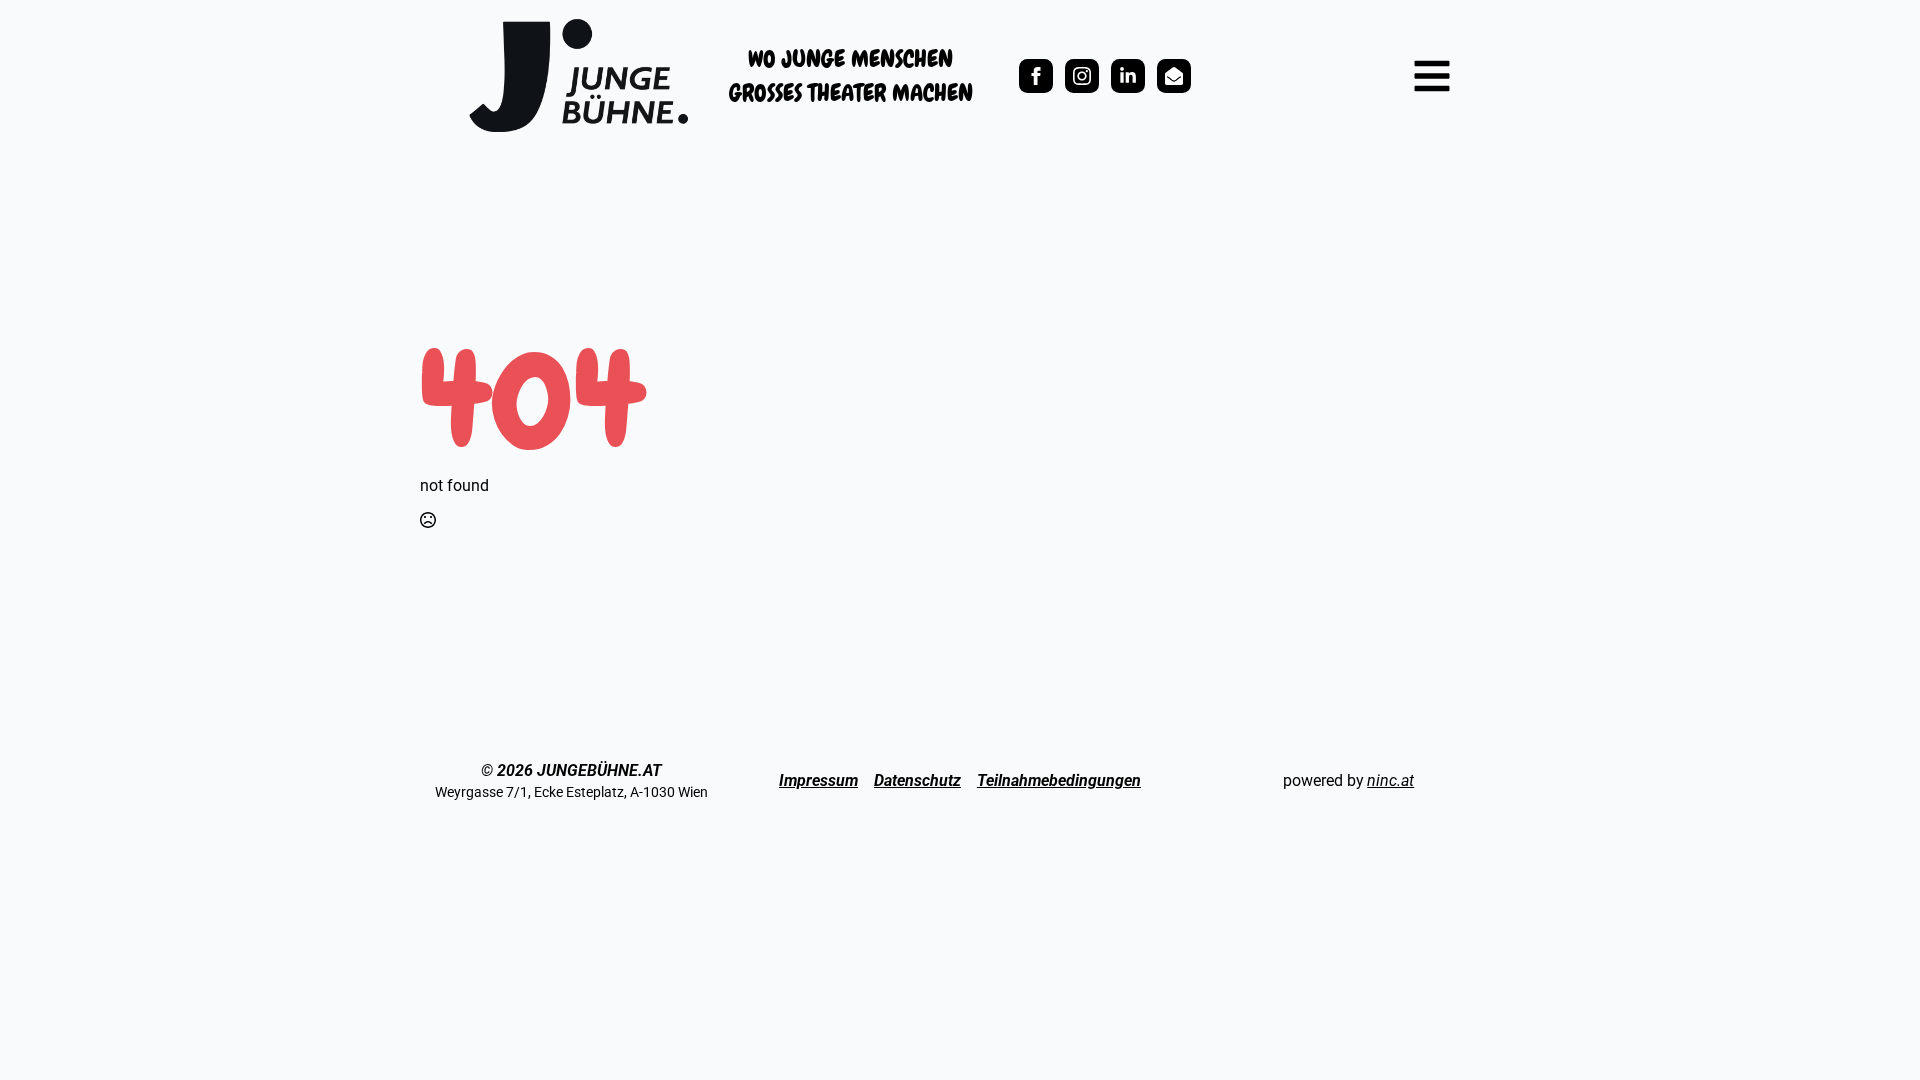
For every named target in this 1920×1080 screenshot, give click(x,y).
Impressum (818, 780)
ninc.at (1390, 780)
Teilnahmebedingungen (1059, 780)
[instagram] (1082, 76)
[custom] (1128, 76)
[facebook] (1036, 76)
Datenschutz (917, 780)
